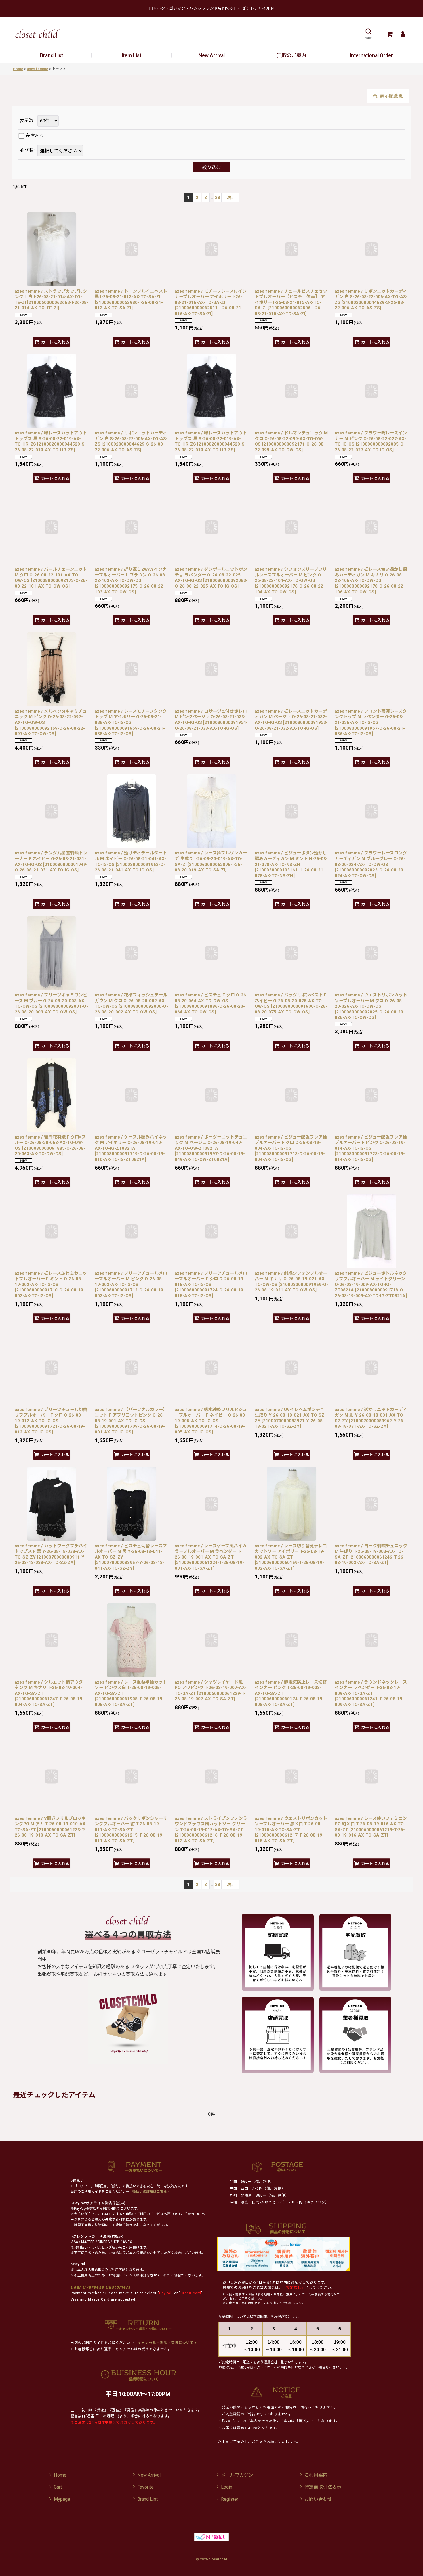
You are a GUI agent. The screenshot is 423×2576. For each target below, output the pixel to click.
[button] (368, 34)
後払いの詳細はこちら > (151, 2192)
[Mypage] (403, 34)
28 (218, 198)
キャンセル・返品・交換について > (167, 2343)
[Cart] (389, 34)
